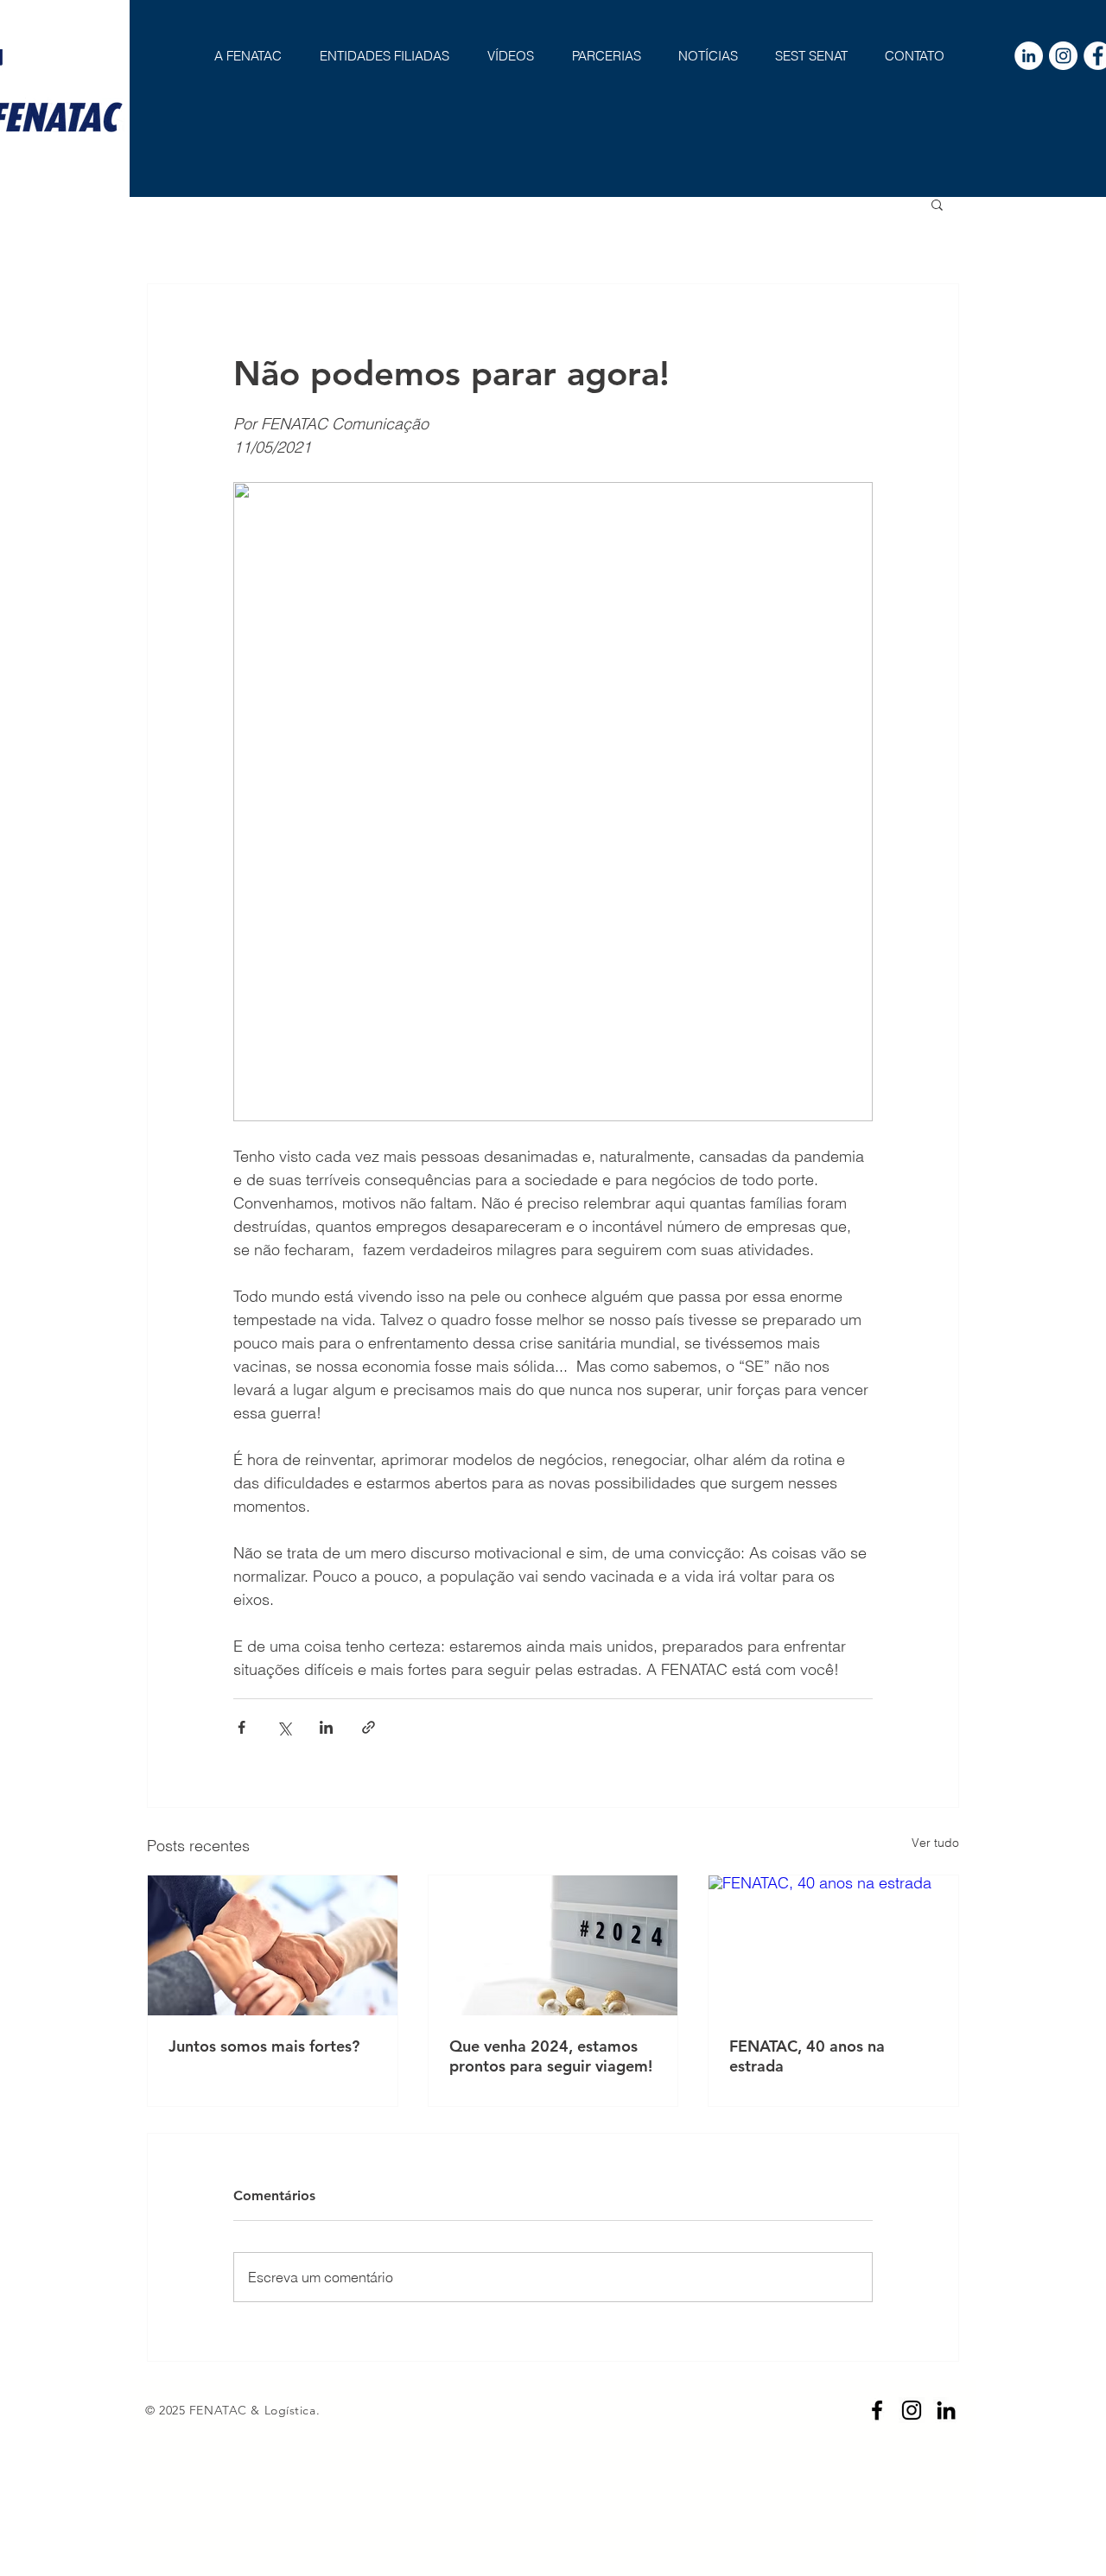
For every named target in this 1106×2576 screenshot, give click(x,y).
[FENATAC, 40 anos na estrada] (833, 1945)
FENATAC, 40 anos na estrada (807, 2056)
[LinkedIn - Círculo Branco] (1029, 56)
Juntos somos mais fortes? (264, 2046)
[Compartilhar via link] (369, 1727)
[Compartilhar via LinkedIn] (326, 1727)
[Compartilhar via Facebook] (242, 1727)
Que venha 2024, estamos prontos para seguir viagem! (551, 2056)
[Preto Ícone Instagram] (912, 2410)
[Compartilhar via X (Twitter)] (284, 1727)
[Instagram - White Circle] (1063, 56)
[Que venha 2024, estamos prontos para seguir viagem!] (553, 1945)
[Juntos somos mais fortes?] (273, 1945)
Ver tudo (935, 1843)
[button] (937, 204)
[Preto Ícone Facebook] (877, 2410)
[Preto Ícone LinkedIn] (946, 2410)
